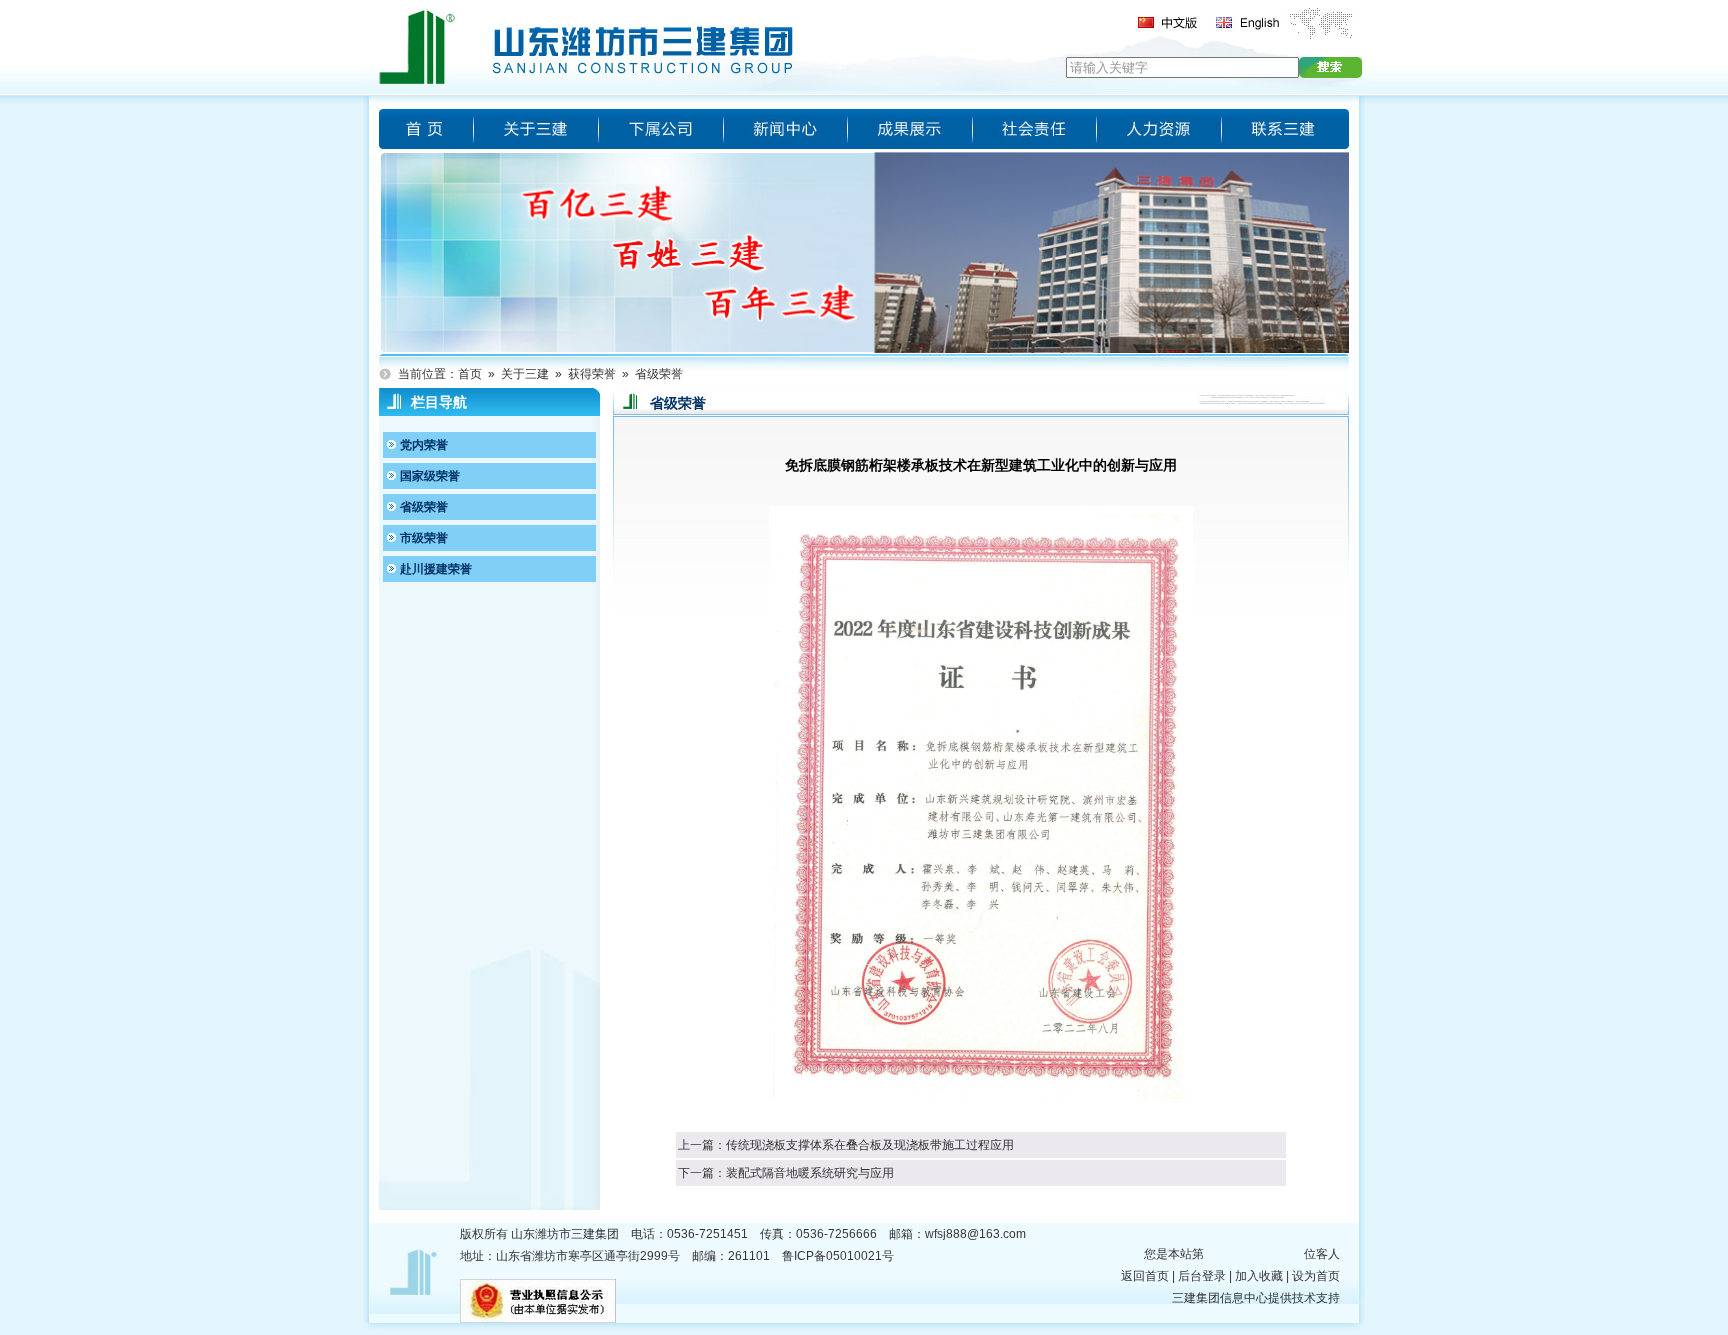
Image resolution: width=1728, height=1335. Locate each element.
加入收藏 (1259, 1276)
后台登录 (1202, 1276)
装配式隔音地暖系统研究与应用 (810, 1173)
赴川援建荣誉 (436, 569)
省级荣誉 (659, 374)
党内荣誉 (424, 445)
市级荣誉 (424, 538)
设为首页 (1316, 1276)
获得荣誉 (592, 374)
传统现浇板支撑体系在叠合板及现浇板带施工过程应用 (870, 1145)
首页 (470, 374)
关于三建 (525, 374)
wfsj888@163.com (975, 1234)
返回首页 (1145, 1276)
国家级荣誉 (430, 476)
